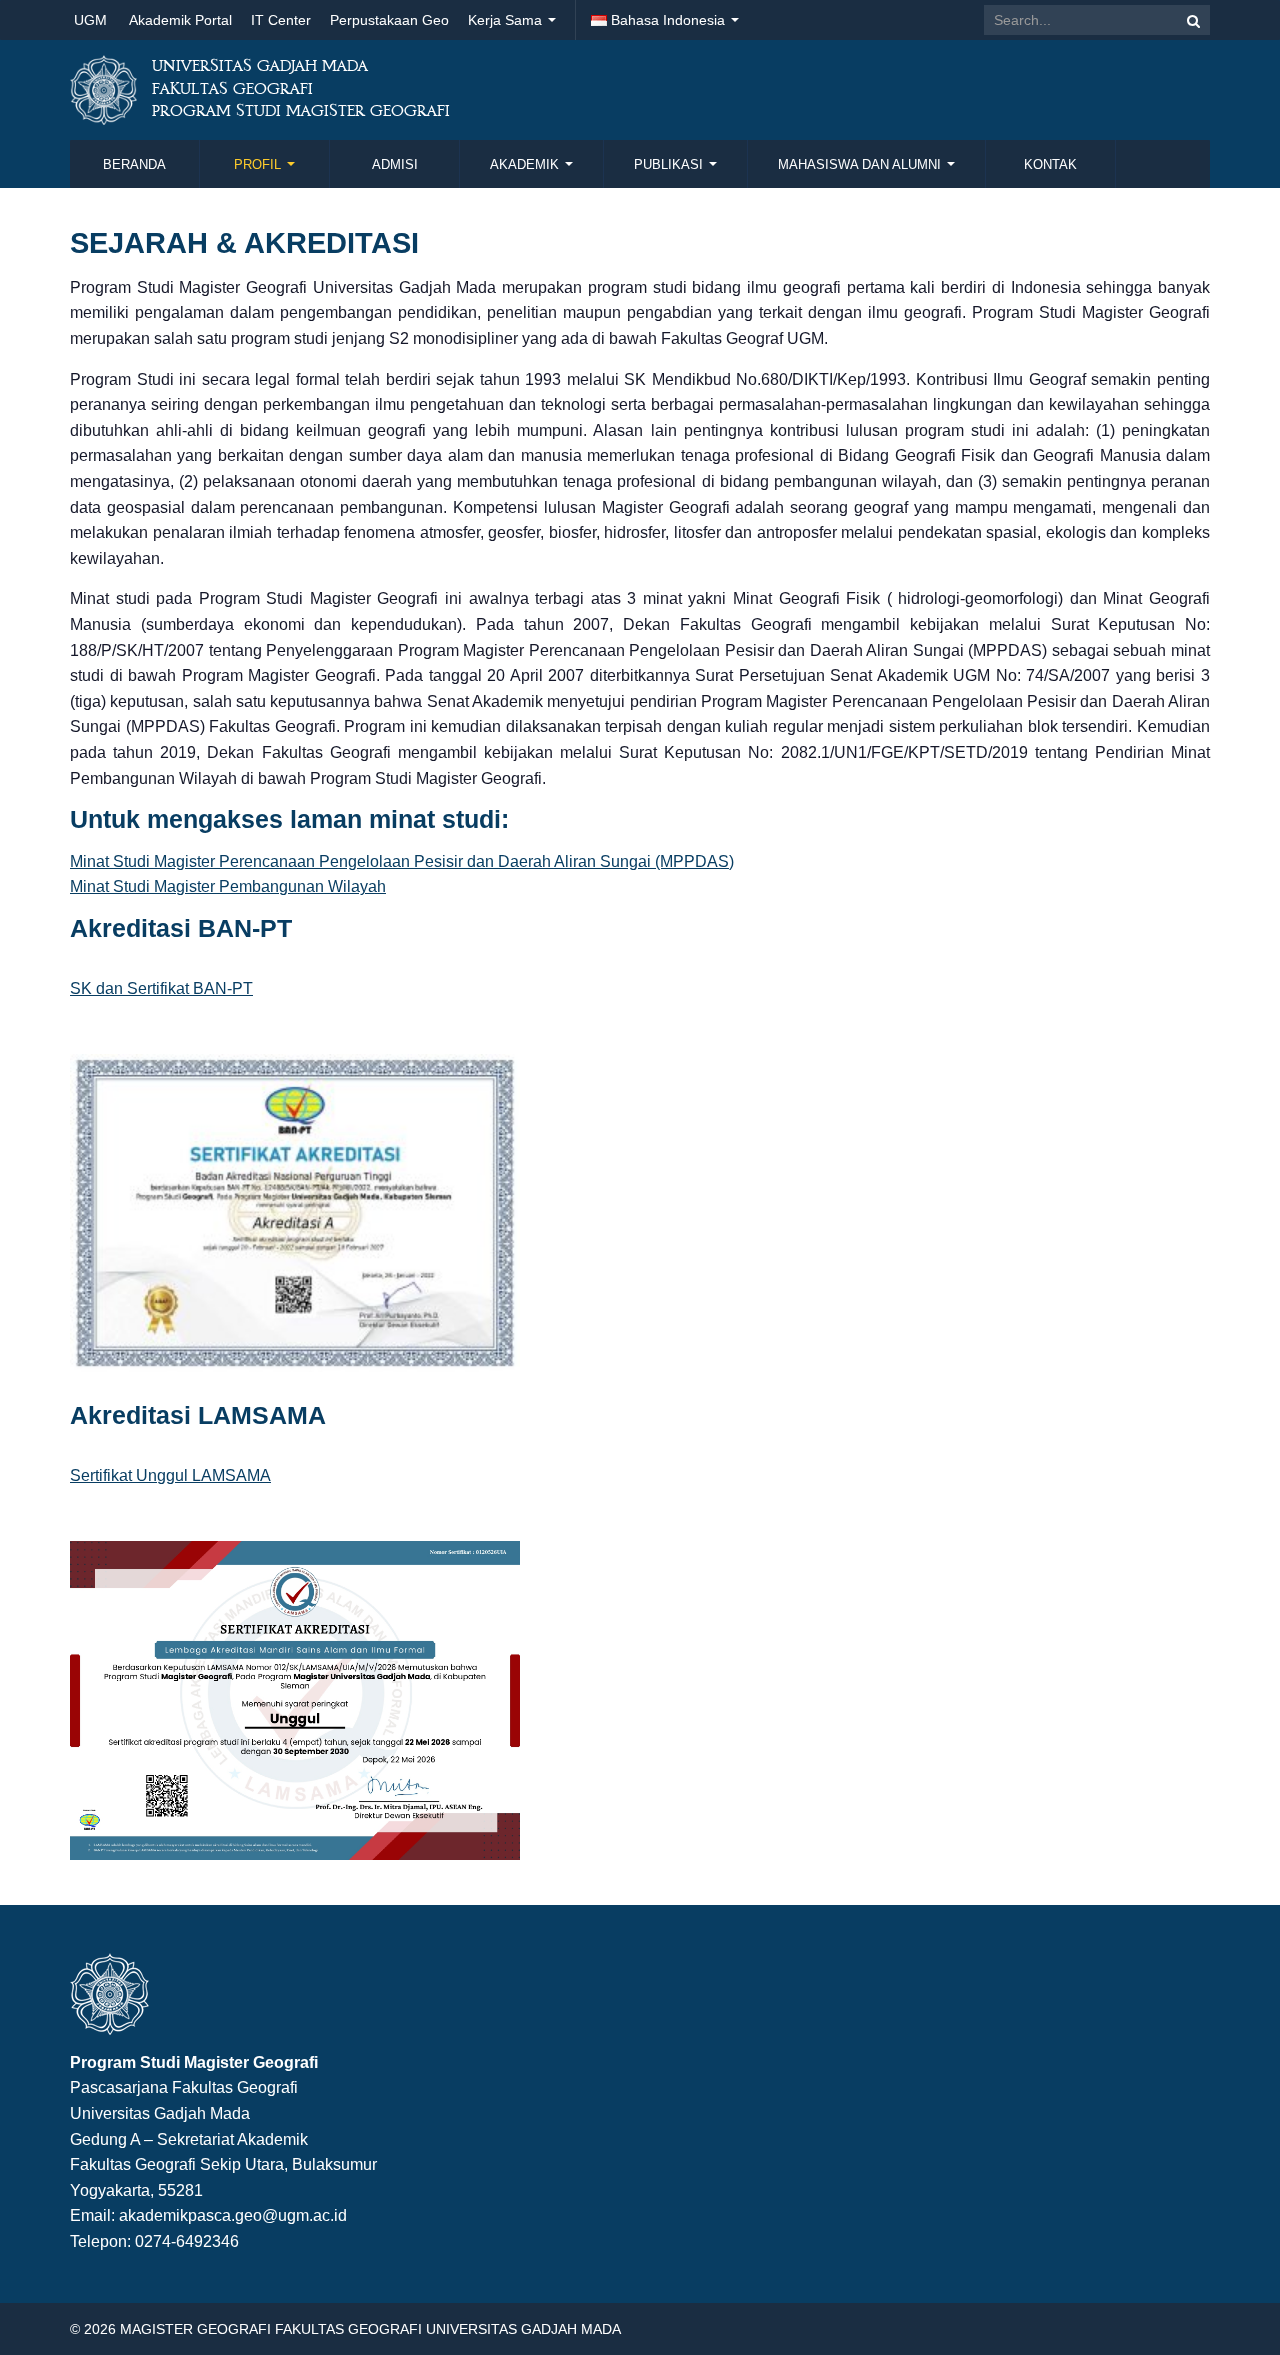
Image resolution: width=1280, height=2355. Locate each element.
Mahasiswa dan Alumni (861, 164)
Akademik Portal (180, 20)
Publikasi (670, 164)
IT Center (281, 20)
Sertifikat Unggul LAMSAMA (170, 1475)
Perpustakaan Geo (389, 20)
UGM (90, 20)
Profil (259, 164)
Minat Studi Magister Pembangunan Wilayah (228, 886)
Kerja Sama (507, 20)
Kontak (1050, 164)
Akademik (526, 164)
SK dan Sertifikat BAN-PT (161, 988)
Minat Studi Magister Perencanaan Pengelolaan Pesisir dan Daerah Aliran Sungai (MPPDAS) (402, 861)
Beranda (134, 164)
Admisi (395, 164)
